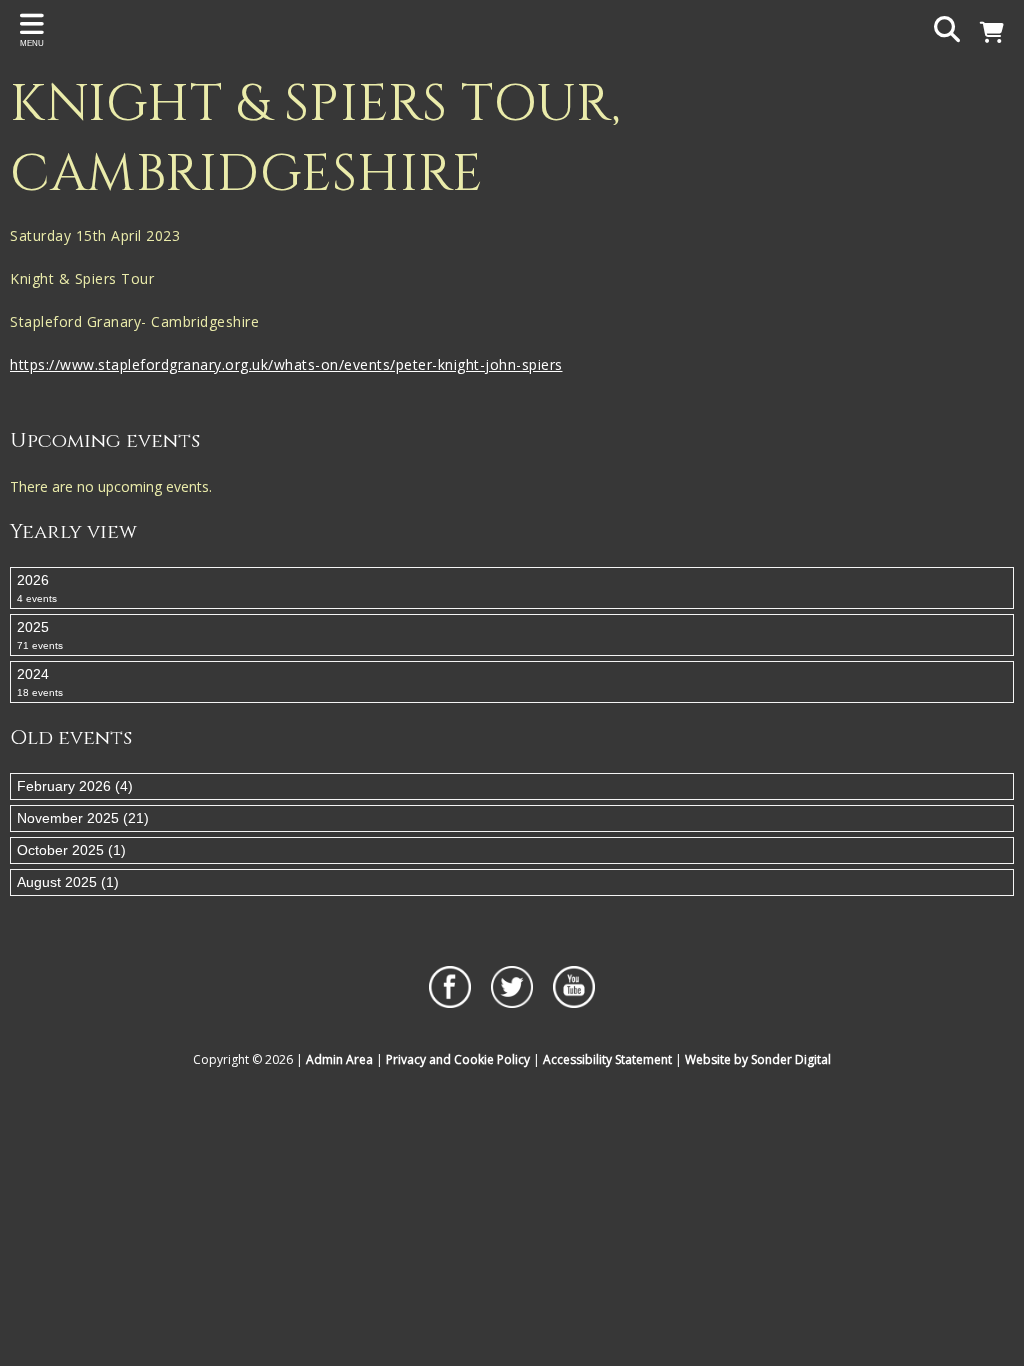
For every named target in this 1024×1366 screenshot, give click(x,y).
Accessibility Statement (607, 1059)
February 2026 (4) (75, 786)
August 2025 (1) (68, 882)
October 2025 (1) (71, 850)
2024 (40, 682)
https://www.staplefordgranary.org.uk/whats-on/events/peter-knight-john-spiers (286, 364)
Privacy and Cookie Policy (458, 1059)
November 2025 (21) (83, 818)
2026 (37, 588)
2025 (40, 635)
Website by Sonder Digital (758, 1059)
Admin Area (339, 1059)
